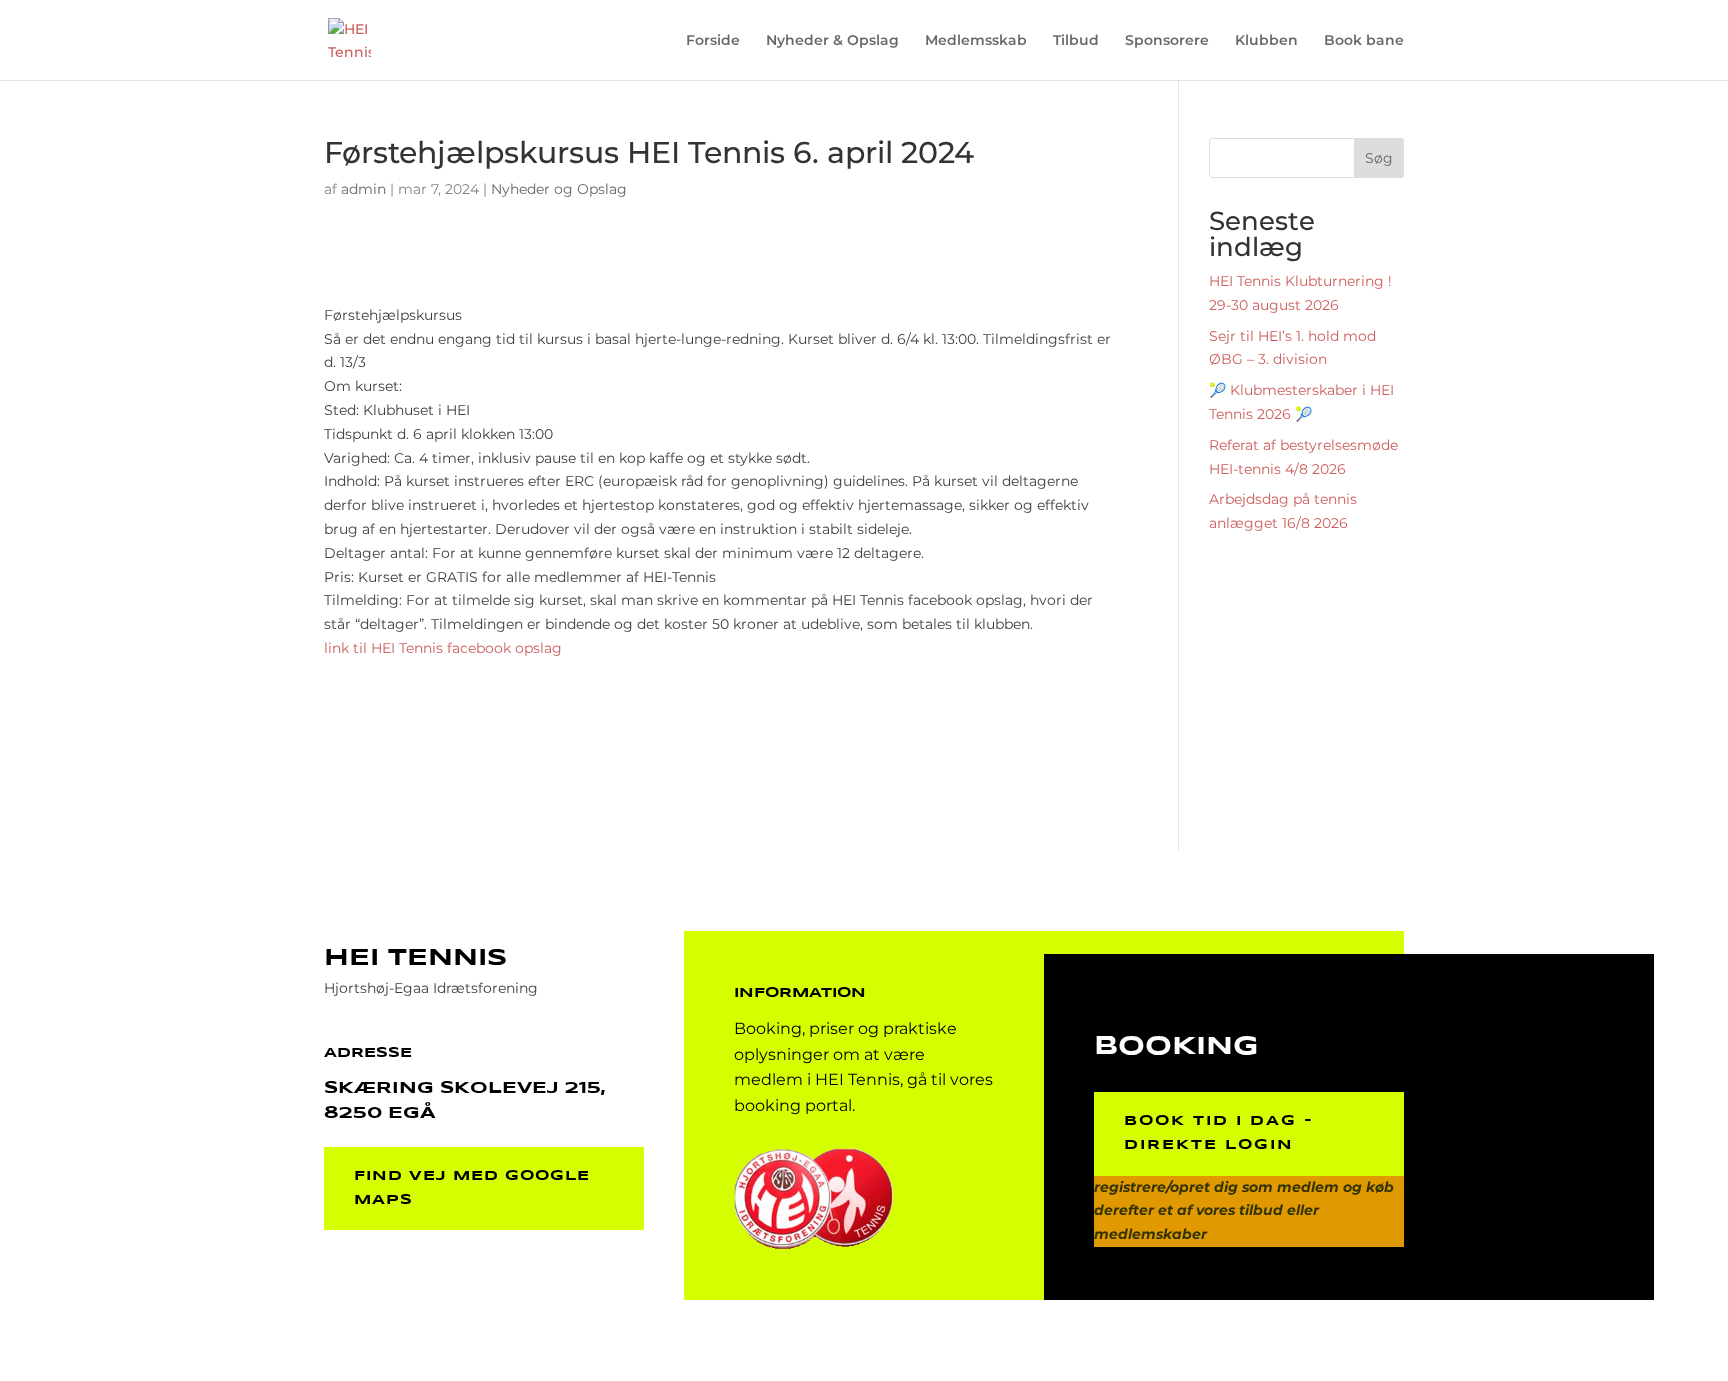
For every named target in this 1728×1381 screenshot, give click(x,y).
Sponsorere (1167, 41)
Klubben (1266, 41)
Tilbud (1076, 41)
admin (363, 189)
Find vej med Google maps (472, 1188)
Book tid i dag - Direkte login (1219, 1133)
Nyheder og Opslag (559, 189)
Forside (713, 41)
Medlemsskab (976, 41)
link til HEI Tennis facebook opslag (443, 648)
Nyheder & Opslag (832, 41)
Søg (1379, 158)
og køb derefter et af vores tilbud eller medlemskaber (1244, 1211)
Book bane (1364, 41)
